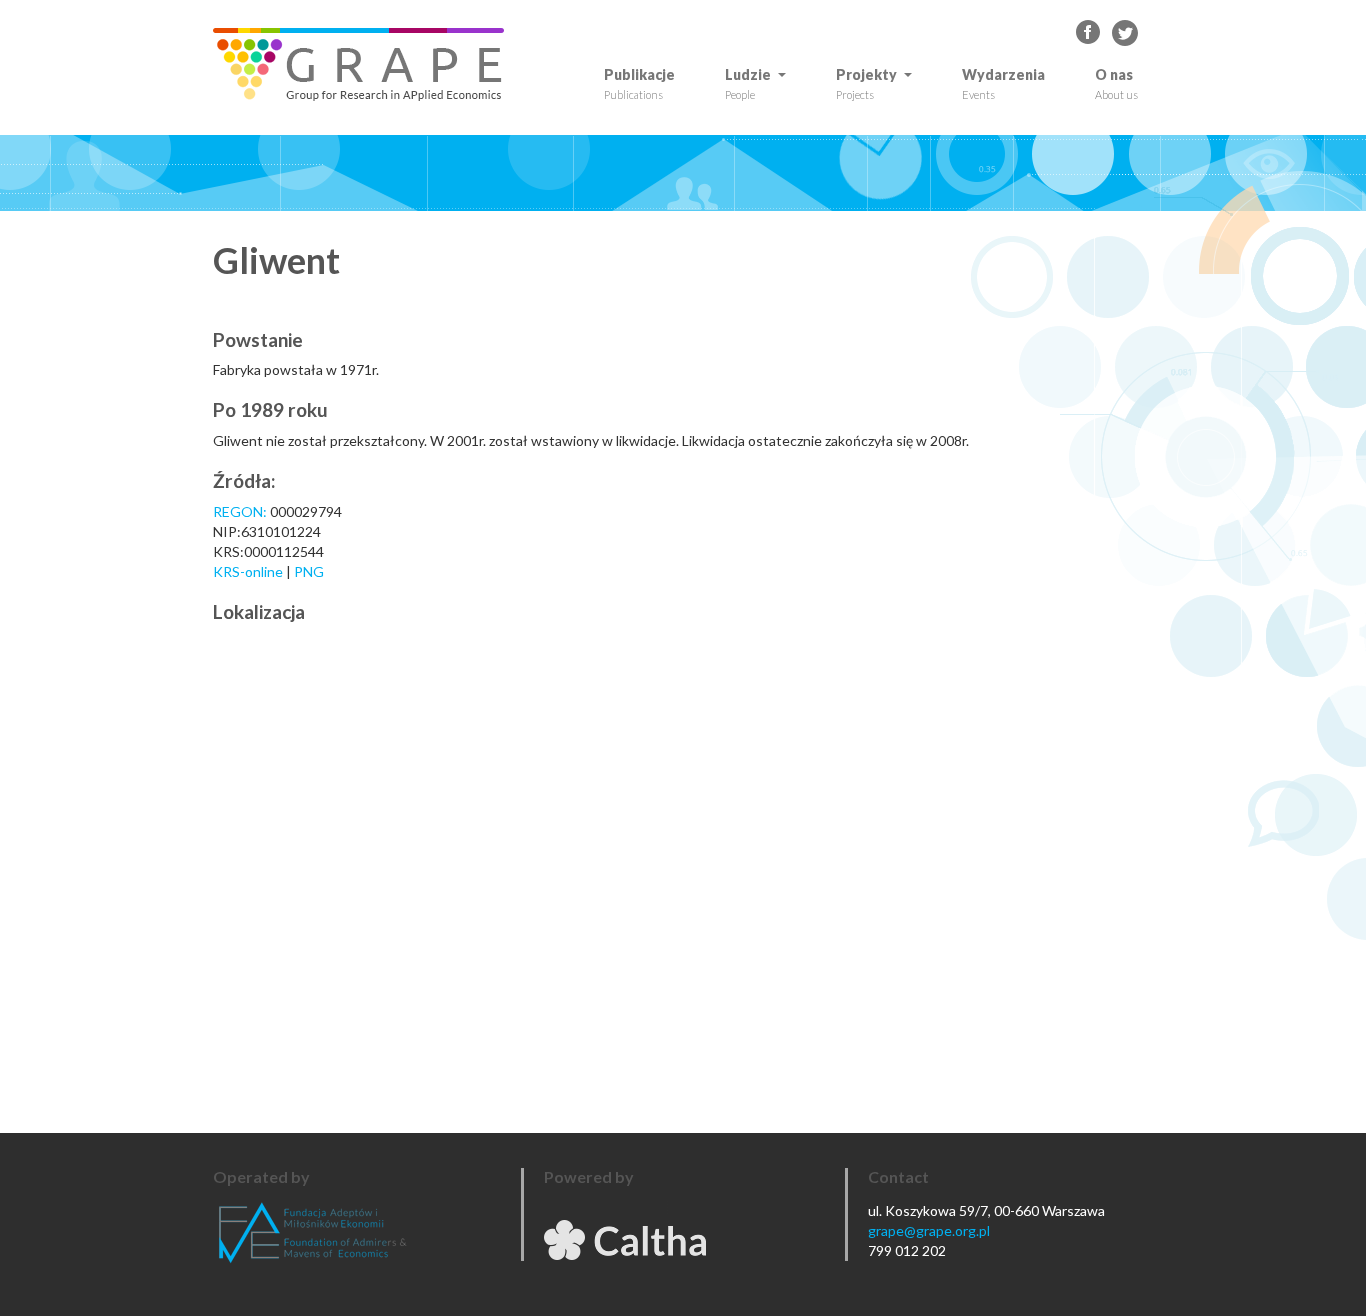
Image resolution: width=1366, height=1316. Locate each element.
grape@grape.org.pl (929, 1230)
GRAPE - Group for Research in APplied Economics (1089, 33)
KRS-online (248, 571)
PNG (309, 571)
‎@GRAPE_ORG (1125, 33)
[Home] (366, 64)
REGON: (240, 511)
